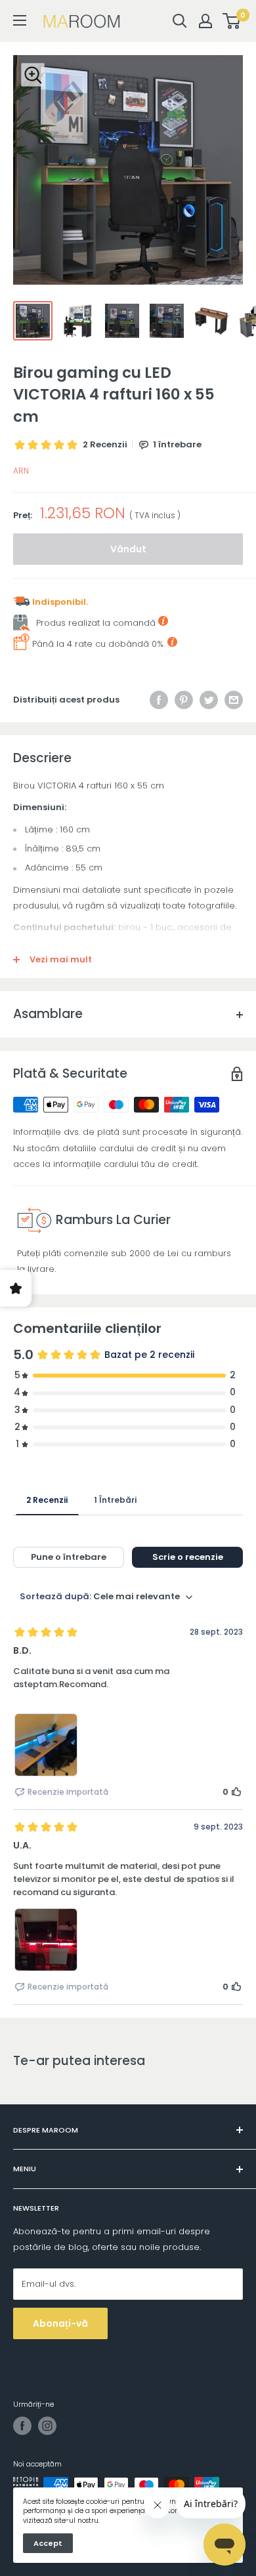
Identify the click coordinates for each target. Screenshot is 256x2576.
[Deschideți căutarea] (180, 21)
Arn (21, 471)
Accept (48, 2543)
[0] (232, 21)
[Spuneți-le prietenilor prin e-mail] (234, 700)
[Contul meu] (205, 21)
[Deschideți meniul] (20, 20)
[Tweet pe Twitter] (209, 700)
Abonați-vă (60, 2323)
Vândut (128, 549)
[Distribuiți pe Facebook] (159, 700)
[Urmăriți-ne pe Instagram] (47, 2426)
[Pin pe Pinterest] (184, 700)
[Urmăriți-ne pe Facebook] (22, 2426)
